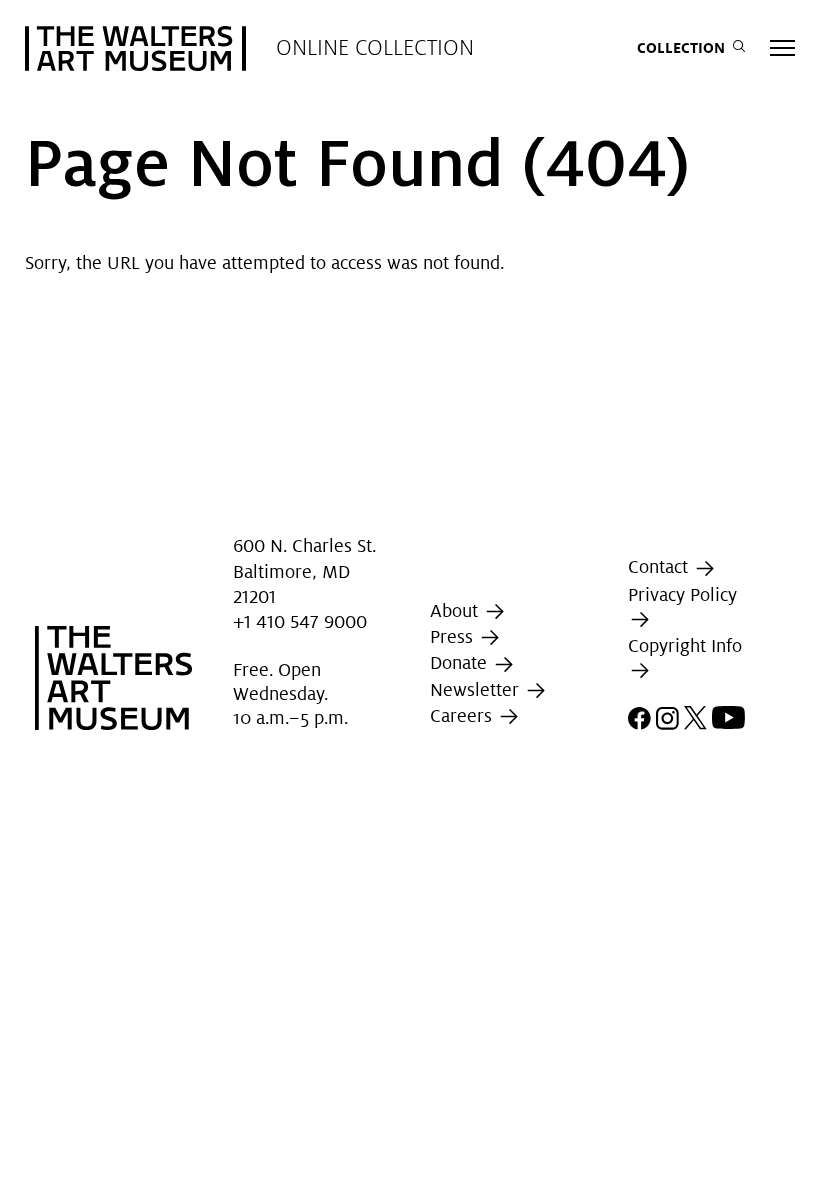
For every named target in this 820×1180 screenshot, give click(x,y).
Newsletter (477, 689)
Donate (461, 662)
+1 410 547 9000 (300, 621)
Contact (660, 566)
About (456, 610)
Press (454, 636)
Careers (463, 715)
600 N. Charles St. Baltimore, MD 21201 (304, 571)
